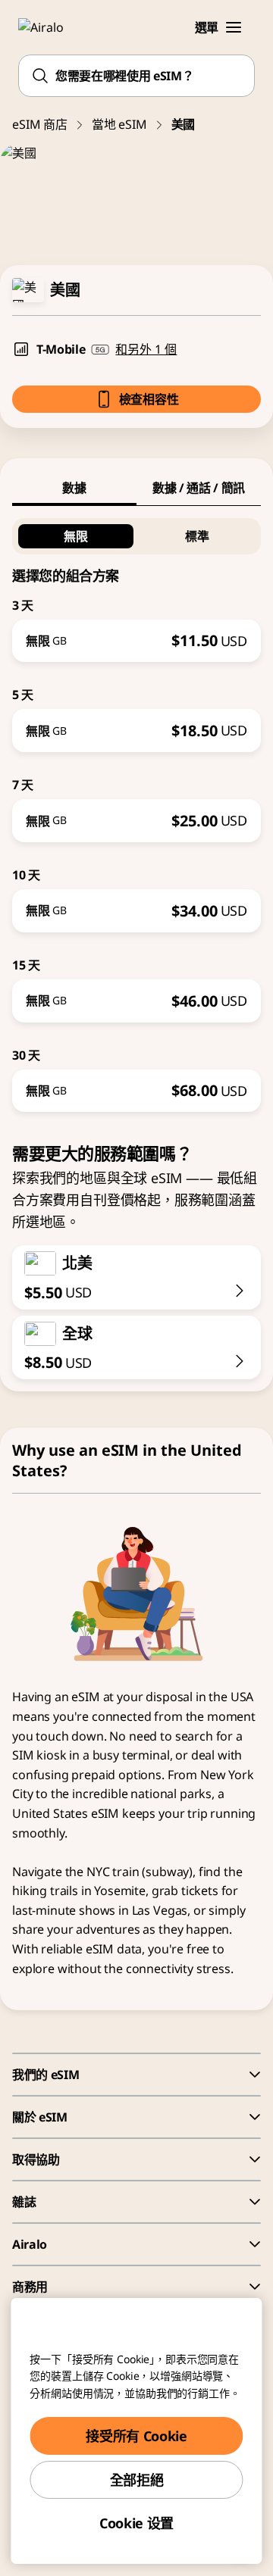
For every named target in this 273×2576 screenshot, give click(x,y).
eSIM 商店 (40, 124)
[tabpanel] (136, 809)
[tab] (74, 488)
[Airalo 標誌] (50, 27)
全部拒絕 (137, 2480)
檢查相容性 (149, 399)
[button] (234, 27)
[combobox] (136, 76)
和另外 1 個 (146, 349)
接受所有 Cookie (136, 2436)
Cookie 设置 (136, 2523)
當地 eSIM (119, 124)
